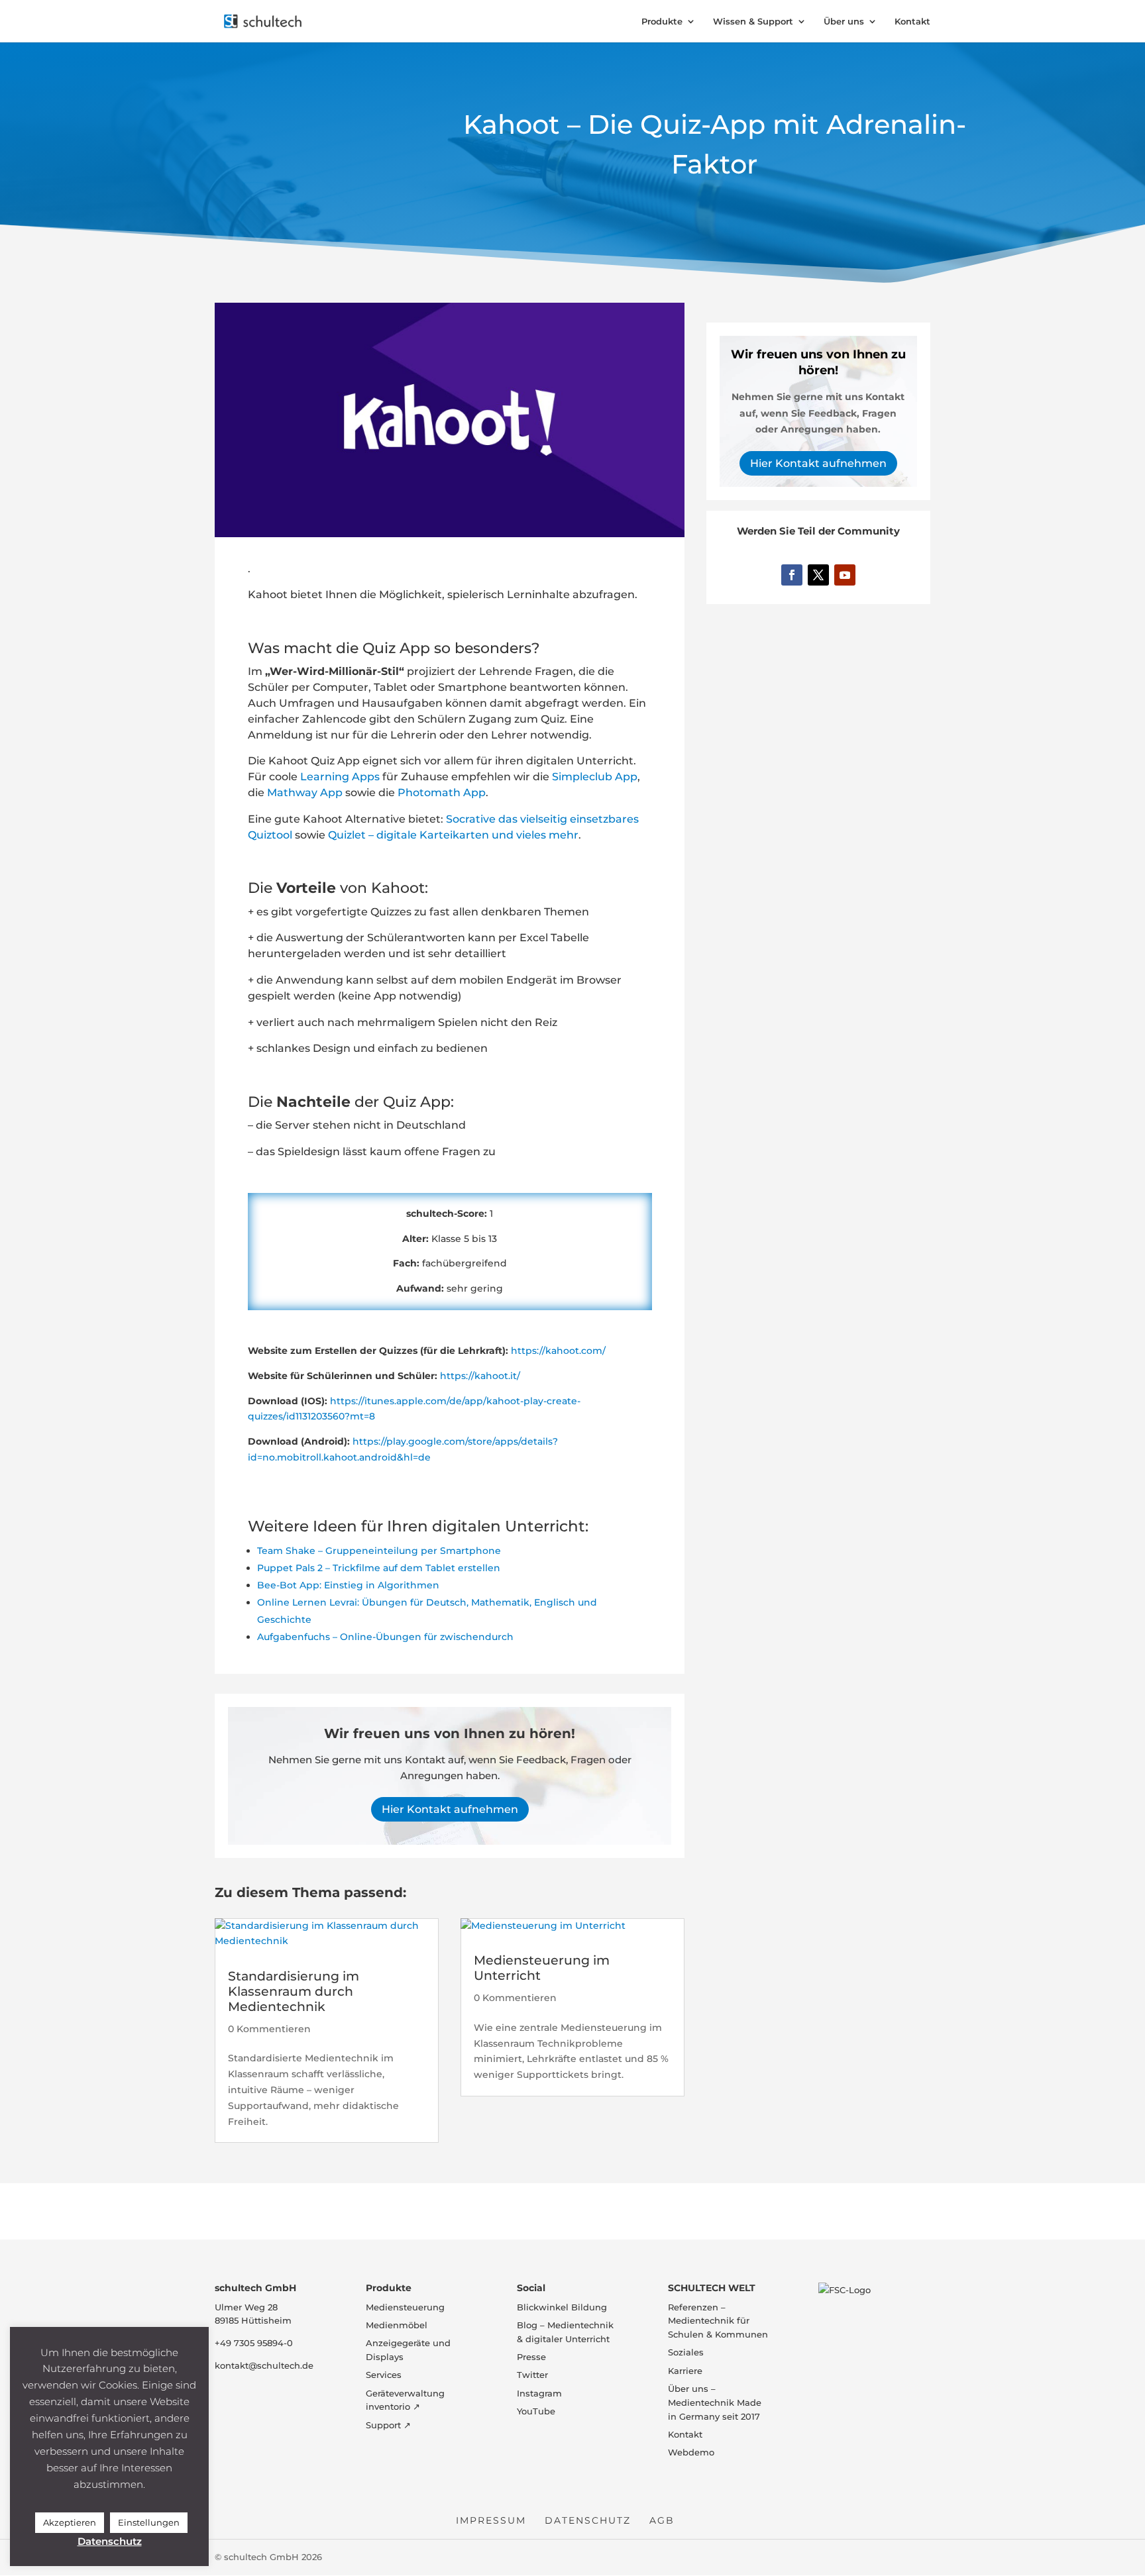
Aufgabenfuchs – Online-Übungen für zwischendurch (385, 1637)
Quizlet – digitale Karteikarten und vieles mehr (453, 835)
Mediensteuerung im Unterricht (542, 1968)
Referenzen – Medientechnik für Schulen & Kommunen (718, 2321)
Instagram (539, 2393)
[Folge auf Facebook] (792, 575)
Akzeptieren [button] (70, 2522)
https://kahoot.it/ (480, 1376)
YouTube (536, 2411)
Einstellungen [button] (149, 2522)
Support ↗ (388, 2425)
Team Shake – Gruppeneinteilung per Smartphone (379, 1551)
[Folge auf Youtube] (845, 575)
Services (384, 2375)
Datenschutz (588, 2520)
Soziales (686, 2353)
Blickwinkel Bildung (562, 2307)
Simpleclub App (595, 777)
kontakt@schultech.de (264, 2365)
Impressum (491, 2520)
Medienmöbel (397, 2325)
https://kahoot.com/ (558, 1351)
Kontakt (912, 22)
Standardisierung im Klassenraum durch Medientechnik (294, 1991)
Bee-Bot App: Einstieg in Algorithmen (348, 1585)
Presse (531, 2357)
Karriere (685, 2371)
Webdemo (691, 2453)
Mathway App (305, 793)
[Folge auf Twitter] (818, 575)
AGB (662, 2520)
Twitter (532, 2375)
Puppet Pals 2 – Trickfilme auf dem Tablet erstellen (379, 1568)
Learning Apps (340, 777)
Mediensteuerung (405, 2307)
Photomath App (442, 793)
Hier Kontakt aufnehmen (450, 1809)
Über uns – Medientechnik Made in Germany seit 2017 (715, 2402)
